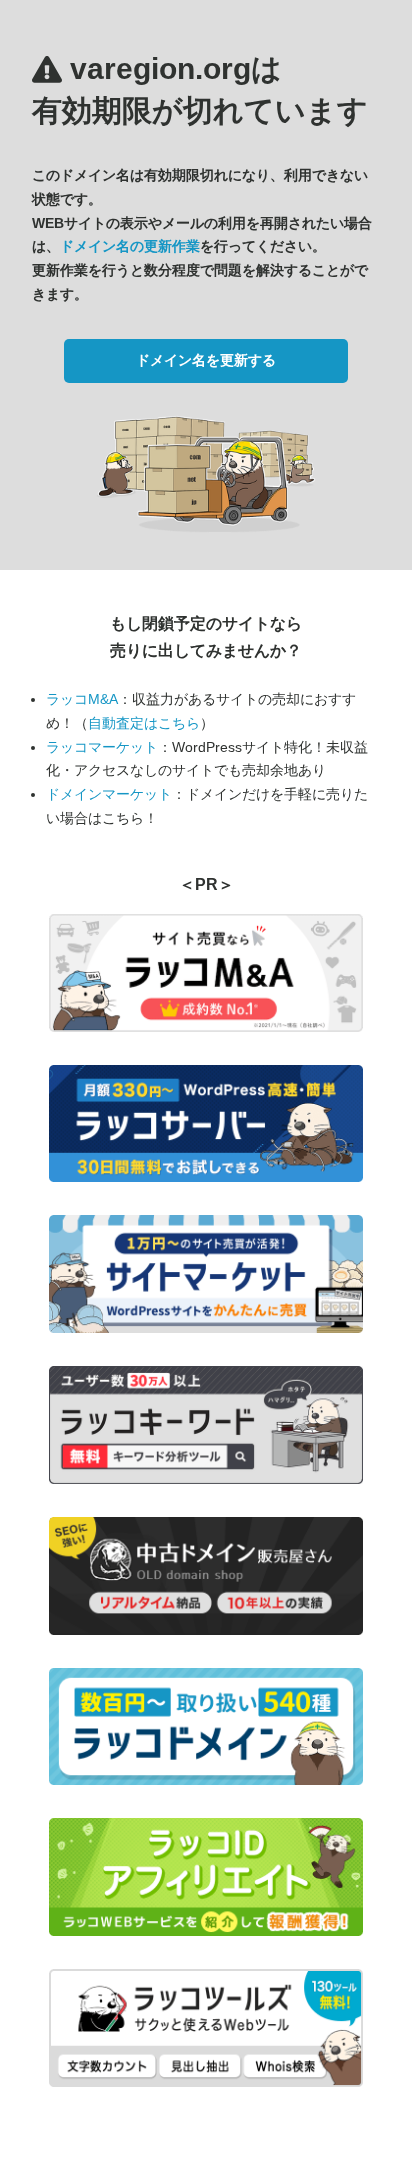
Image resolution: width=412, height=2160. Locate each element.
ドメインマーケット (109, 794)
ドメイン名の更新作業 (130, 246)
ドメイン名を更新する (206, 360)
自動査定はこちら (144, 723)
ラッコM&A (82, 699)
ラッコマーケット (102, 747)
